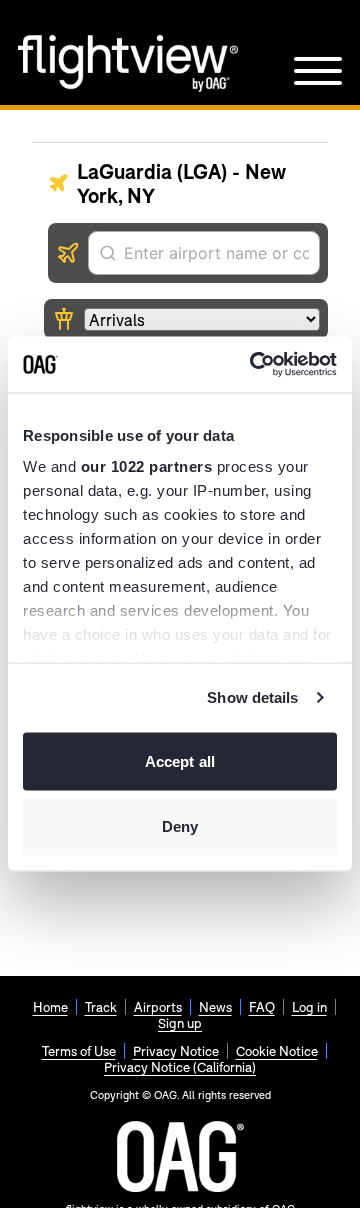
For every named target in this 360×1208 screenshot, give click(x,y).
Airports (158, 1007)
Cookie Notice (277, 1051)
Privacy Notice (176, 1051)
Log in (309, 1007)
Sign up (180, 1023)
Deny (180, 826)
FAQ (262, 1007)
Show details (252, 697)
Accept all (180, 760)
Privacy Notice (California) (180, 1067)
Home (50, 1007)
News (215, 1007)
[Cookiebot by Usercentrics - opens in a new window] (254, 365)
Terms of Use (79, 1051)
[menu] (318, 71)
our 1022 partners (147, 466)
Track (101, 1007)
